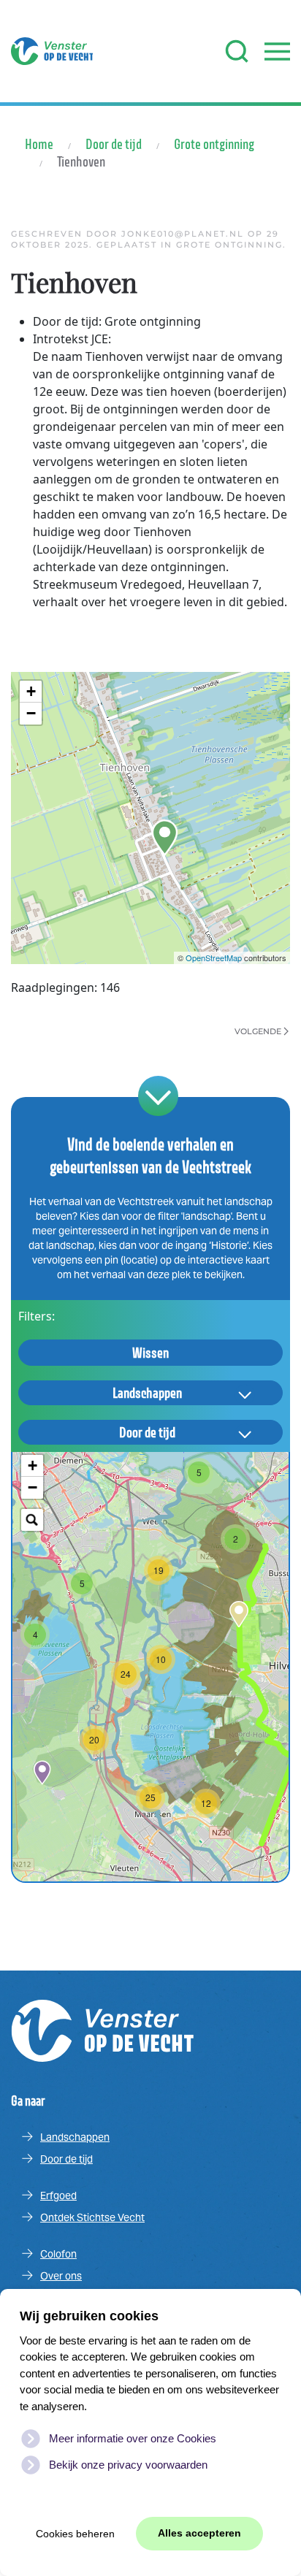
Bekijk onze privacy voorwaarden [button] (128, 2465)
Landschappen (147, 1393)
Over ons (61, 2276)
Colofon (58, 2254)
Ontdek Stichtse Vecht (92, 2217)
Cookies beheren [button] (75, 2534)
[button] (237, 51)
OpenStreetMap (214, 958)
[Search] (32, 1520)
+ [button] (31, 691)
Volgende (258, 1031)
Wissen (150, 1353)
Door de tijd (147, 1432)
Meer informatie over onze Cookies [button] (133, 2438)
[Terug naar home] (52, 51)
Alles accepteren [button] (199, 2533)
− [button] (31, 713)
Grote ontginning (229, 245)
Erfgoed (58, 2195)
